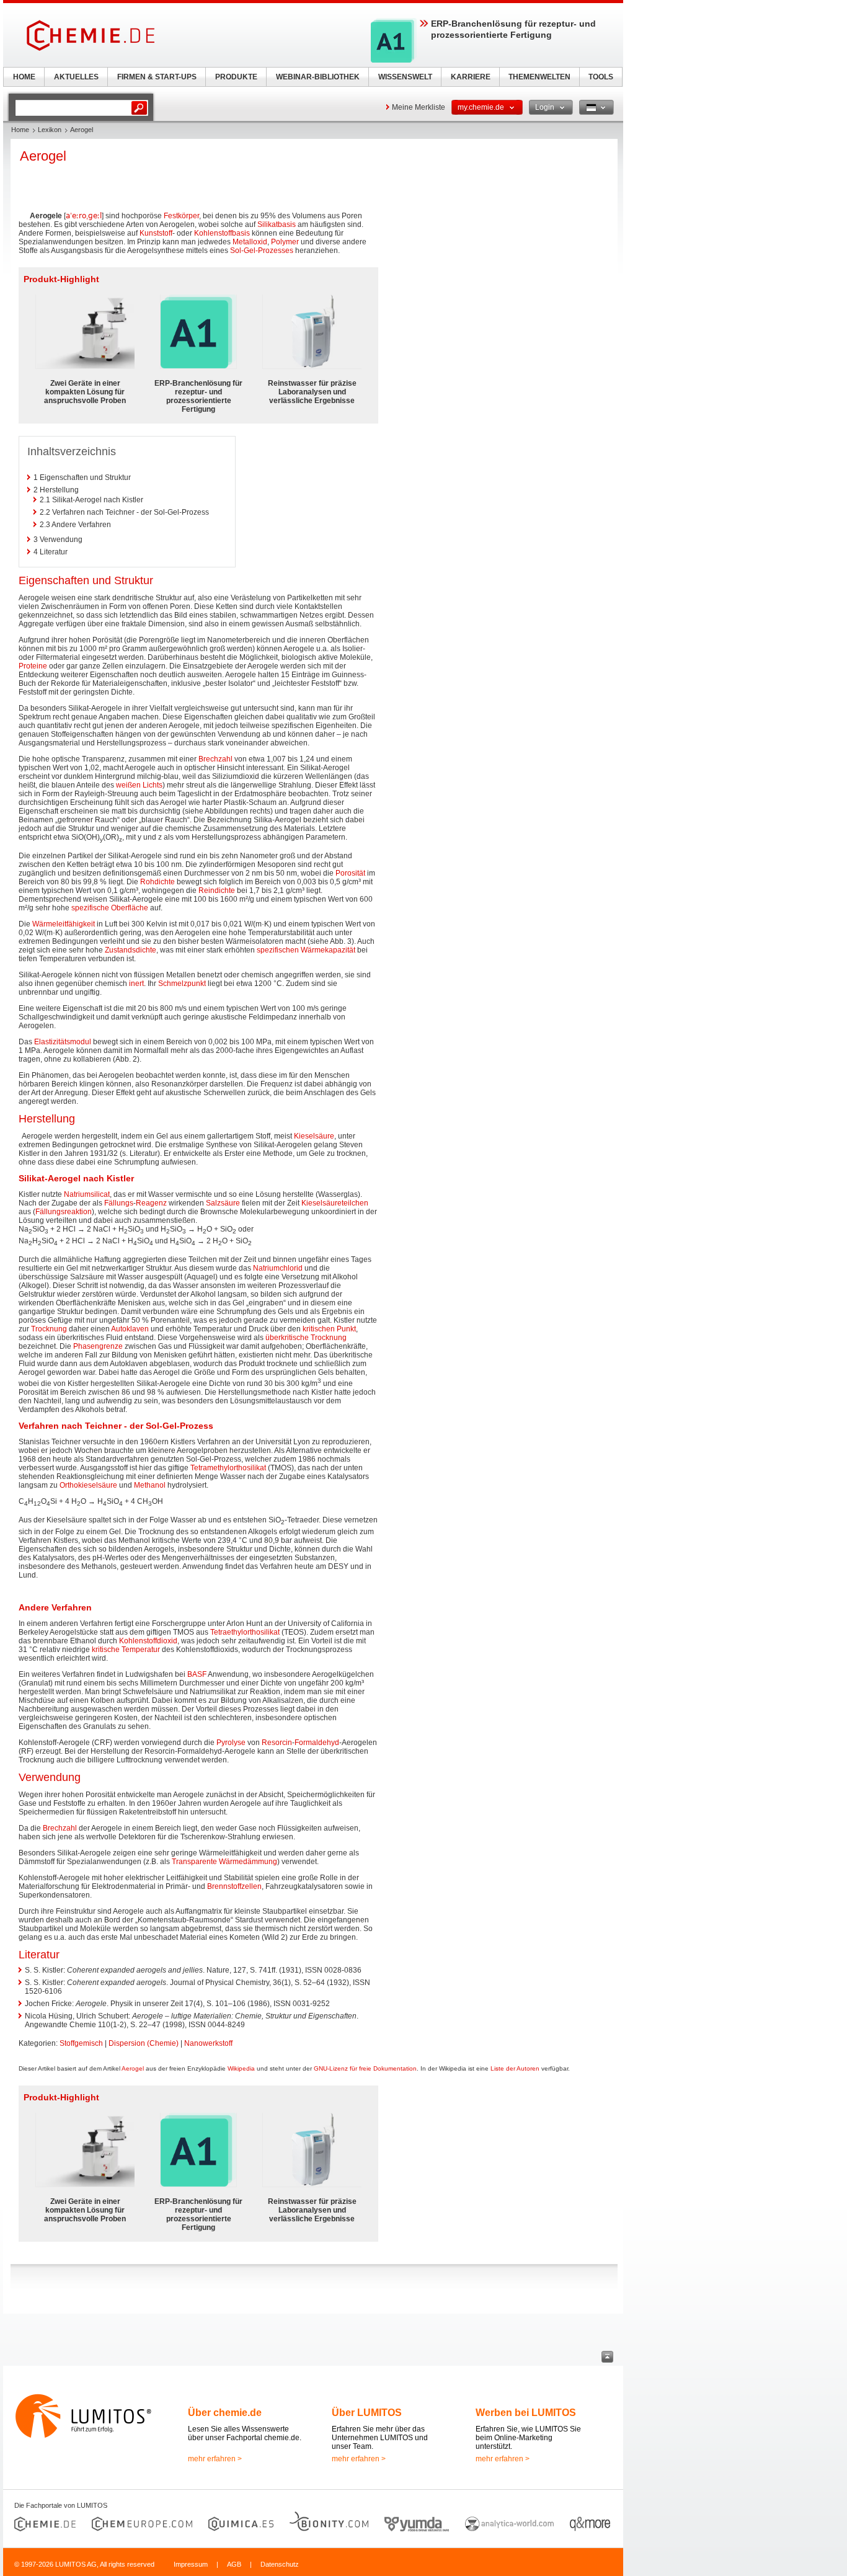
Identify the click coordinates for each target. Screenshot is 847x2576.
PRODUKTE (236, 77)
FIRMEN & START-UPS (157, 77)
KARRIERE (471, 77)
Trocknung (49, 1329)
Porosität (350, 873)
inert (136, 984)
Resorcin (277, 1743)
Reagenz (151, 1203)
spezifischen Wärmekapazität (306, 950)
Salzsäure (223, 1203)
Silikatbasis (277, 224)
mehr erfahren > (215, 2459)
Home (20, 130)
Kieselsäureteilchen (335, 1203)
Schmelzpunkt (182, 984)
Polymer (285, 242)
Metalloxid (250, 242)
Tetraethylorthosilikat (245, 1632)
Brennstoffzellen (234, 1886)
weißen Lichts (139, 785)
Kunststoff (156, 233)
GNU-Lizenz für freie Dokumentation (365, 2068)
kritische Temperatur (126, 1650)
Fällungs (119, 1203)
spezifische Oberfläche (110, 908)
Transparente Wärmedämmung (224, 1862)
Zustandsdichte (131, 950)
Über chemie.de (225, 2413)
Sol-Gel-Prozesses (262, 251)
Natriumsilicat (87, 1194)
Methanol (150, 1485)
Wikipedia (241, 2068)
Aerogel (133, 2068)
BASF (197, 1674)
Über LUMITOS (367, 2413)
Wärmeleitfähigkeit (64, 924)
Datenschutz (280, 2564)
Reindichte (217, 890)
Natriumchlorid (278, 1268)
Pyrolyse (231, 1743)
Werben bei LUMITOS (526, 2413)
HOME (24, 77)
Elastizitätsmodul (63, 1042)
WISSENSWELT (405, 77)
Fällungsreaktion (64, 1212)
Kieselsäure (314, 1136)
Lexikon (50, 130)
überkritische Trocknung (306, 1338)
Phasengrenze (98, 1346)
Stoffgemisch (81, 2043)
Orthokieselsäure (88, 1485)
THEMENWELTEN (539, 77)
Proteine (33, 666)
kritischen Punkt (329, 1329)
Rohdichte (157, 882)
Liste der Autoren (515, 2068)
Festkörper (181, 216)
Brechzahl (215, 759)
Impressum (191, 2564)
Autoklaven (130, 1329)
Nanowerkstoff (208, 2043)
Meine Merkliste (419, 107)
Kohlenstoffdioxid (148, 1641)
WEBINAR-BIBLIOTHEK (318, 77)
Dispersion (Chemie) (144, 2043)
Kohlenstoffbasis (222, 233)
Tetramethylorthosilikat (228, 1468)
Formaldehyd (317, 1743)
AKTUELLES (76, 77)
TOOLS (601, 77)
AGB (234, 2564)
